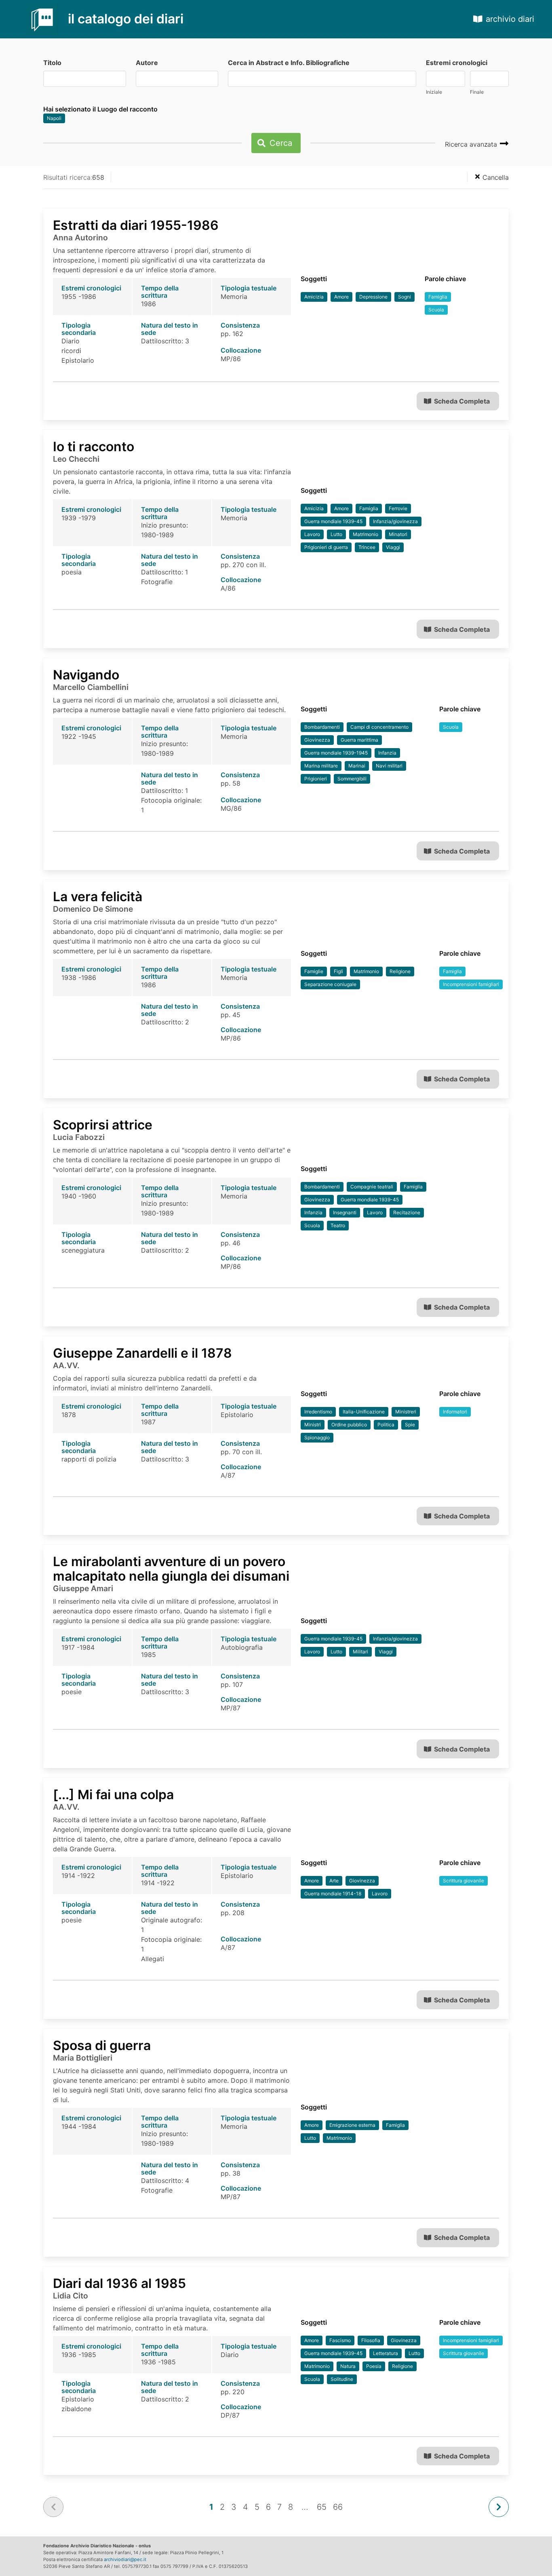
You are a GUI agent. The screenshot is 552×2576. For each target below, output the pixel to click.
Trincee (367, 547)
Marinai (357, 766)
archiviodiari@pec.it (125, 2559)
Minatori (398, 534)
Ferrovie (398, 508)
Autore (147, 63)
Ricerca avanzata (472, 144)
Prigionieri (316, 779)
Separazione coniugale (330, 984)
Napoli (54, 118)
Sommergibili (352, 779)
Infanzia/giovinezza (395, 521)
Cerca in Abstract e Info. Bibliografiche (289, 63)
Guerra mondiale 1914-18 (333, 1894)
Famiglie (314, 971)
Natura (348, 2366)
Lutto (336, 534)
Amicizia (314, 297)
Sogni (405, 297)
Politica (386, 1425)
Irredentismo (318, 1412)
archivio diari (510, 19)
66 (338, 2507)
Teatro (338, 1225)
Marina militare (321, 766)
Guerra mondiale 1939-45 (333, 521)
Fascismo (340, 2340)
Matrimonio (366, 534)
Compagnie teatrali (372, 1187)
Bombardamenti (322, 727)
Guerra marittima (359, 740)
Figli (338, 971)
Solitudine (342, 2379)
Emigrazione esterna (352, 2125)
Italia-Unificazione (364, 1412)
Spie (410, 1425)
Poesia (374, 2366)
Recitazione (407, 1212)
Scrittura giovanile (464, 1881)
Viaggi (393, 547)
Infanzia (387, 753)
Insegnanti (345, 1212)
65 (322, 2507)
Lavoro (312, 534)
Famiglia (438, 297)
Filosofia (371, 2340)
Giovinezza (317, 740)
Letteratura (386, 2353)
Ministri (313, 1425)
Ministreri (406, 1412)
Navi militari (389, 766)
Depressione (373, 297)
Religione (400, 971)
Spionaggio (317, 1437)
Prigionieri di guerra (326, 547)
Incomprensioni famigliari (471, 984)
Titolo (52, 63)
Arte (334, 1881)
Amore (341, 297)
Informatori (455, 1412)
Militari (360, 1652)
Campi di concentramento (379, 727)
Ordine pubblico (349, 1425)
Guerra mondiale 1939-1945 (336, 753)
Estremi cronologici (457, 63)
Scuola (436, 310)
